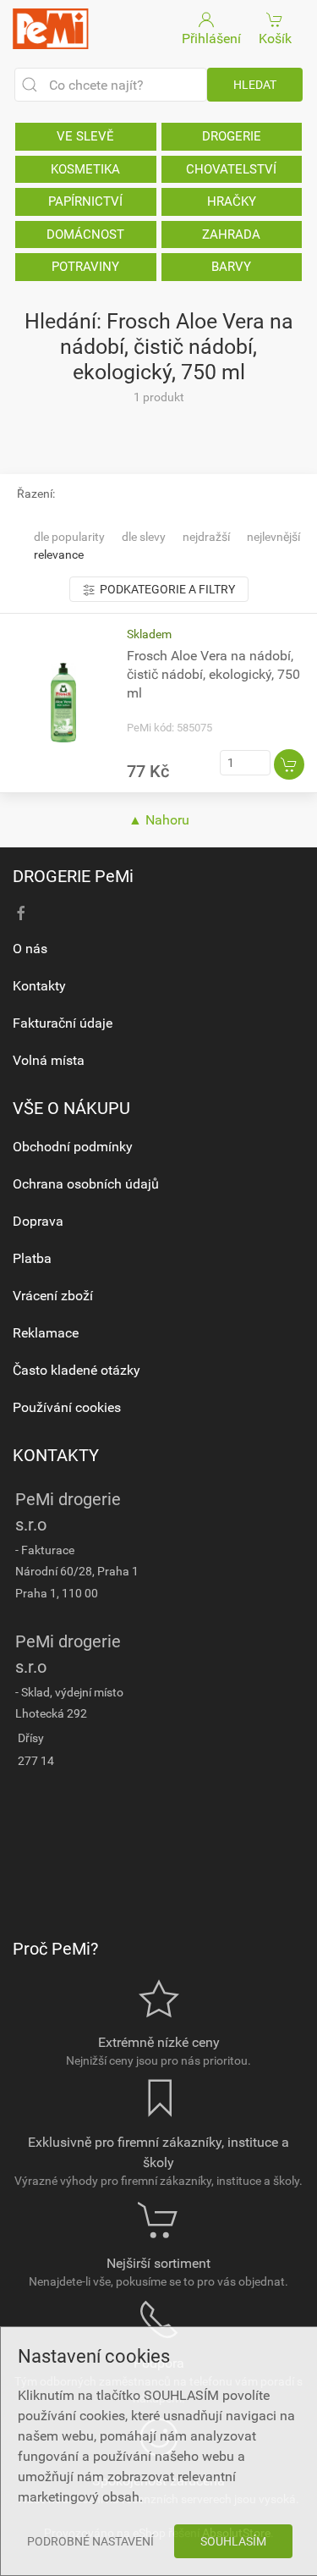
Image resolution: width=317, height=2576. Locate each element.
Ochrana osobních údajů (86, 1184)
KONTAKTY (56, 1455)
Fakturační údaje (63, 1023)
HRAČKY (232, 201)
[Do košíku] (289, 764)
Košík (275, 39)
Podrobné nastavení (90, 2541)
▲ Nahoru (159, 820)
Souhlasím (233, 2541)
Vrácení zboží (53, 1296)
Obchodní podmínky (73, 1147)
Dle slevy (144, 537)
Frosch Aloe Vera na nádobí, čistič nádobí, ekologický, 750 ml (213, 674)
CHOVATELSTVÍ (231, 169)
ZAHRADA (231, 234)
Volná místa (49, 1060)
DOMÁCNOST (85, 234)
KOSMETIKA (85, 169)
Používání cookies (67, 1407)
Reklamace (46, 1333)
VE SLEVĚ (85, 136)
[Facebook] (21, 913)
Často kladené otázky (77, 1370)
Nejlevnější (273, 537)
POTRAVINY (85, 267)
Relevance (59, 554)
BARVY (231, 267)
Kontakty (39, 986)
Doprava (38, 1221)
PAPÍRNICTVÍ (85, 201)
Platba (32, 1258)
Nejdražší (206, 537)
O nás (30, 949)
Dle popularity (69, 537)
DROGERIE (232, 136)
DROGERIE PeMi (73, 876)
